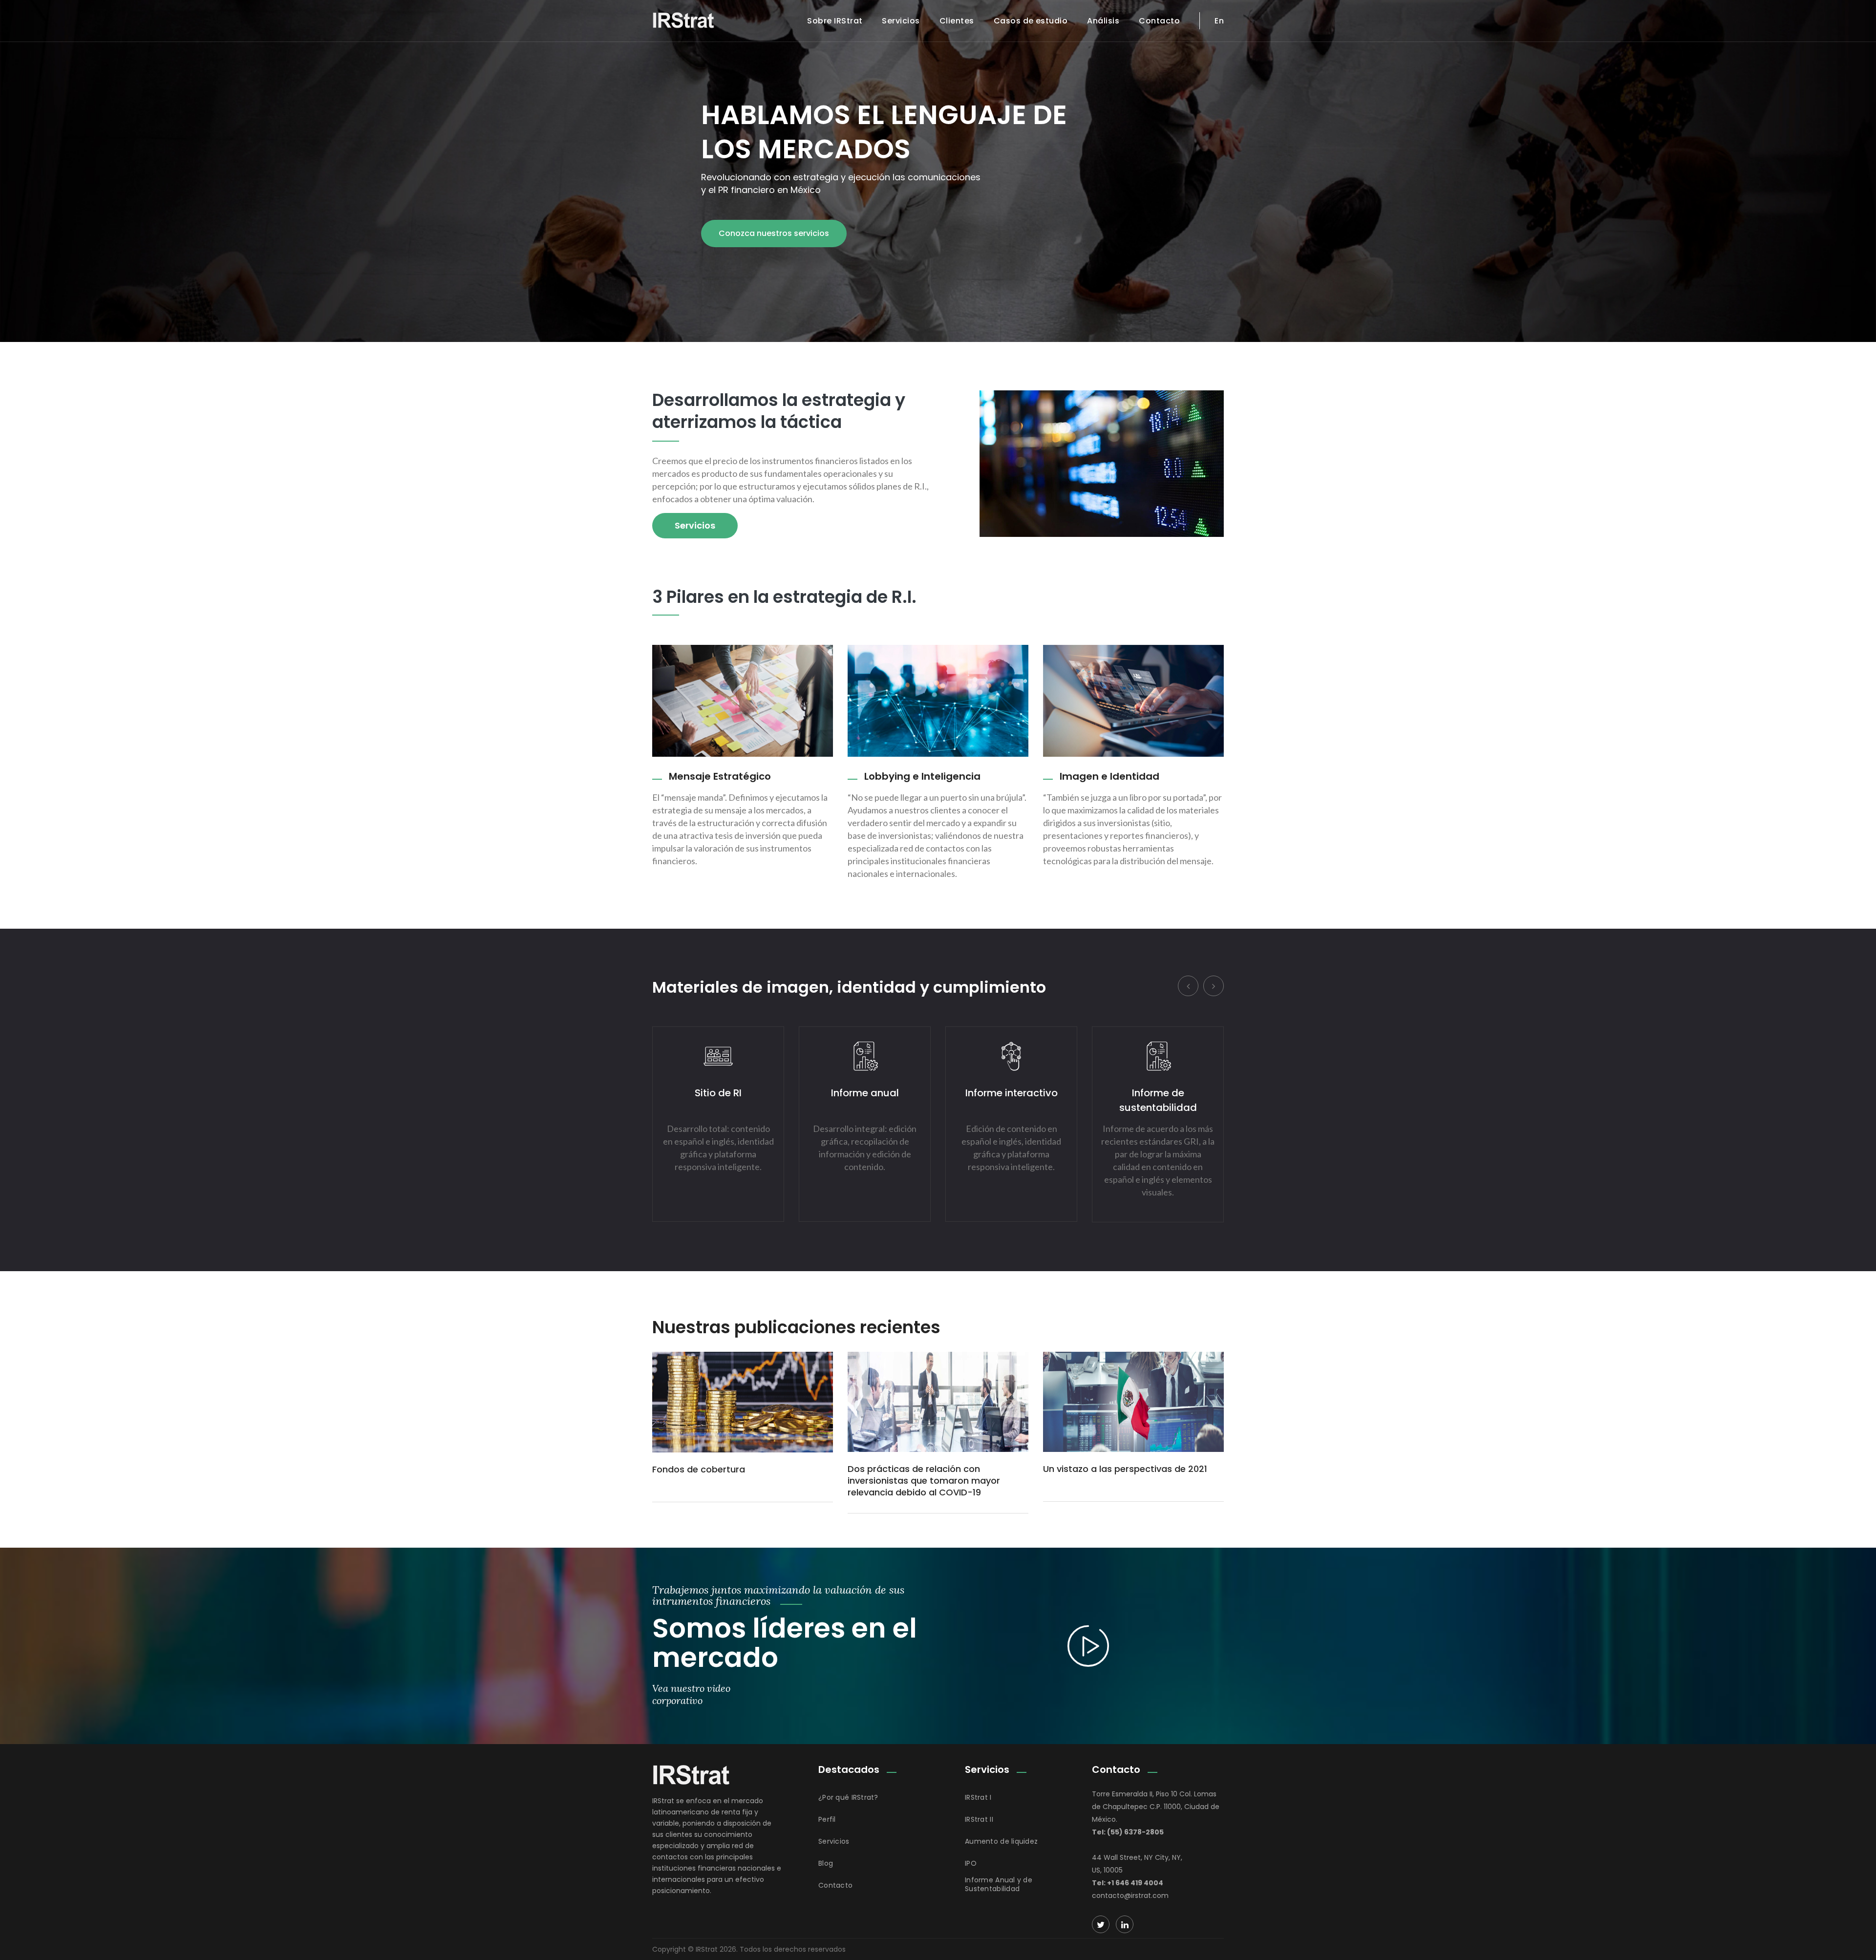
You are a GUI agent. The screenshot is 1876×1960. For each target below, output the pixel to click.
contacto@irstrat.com (1130, 1896)
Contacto (1159, 21)
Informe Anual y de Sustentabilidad (999, 1884)
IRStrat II (979, 1819)
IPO (971, 1863)
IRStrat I (978, 1797)
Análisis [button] (1103, 21)
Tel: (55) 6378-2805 (1128, 1832)
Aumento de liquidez (1001, 1841)
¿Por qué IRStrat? (848, 1797)
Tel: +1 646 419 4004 (1128, 1883)
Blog (826, 1863)
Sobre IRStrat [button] (835, 21)
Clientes (957, 21)
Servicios (901, 21)
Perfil (827, 1819)
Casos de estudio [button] (1031, 21)
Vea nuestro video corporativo (691, 1694)
